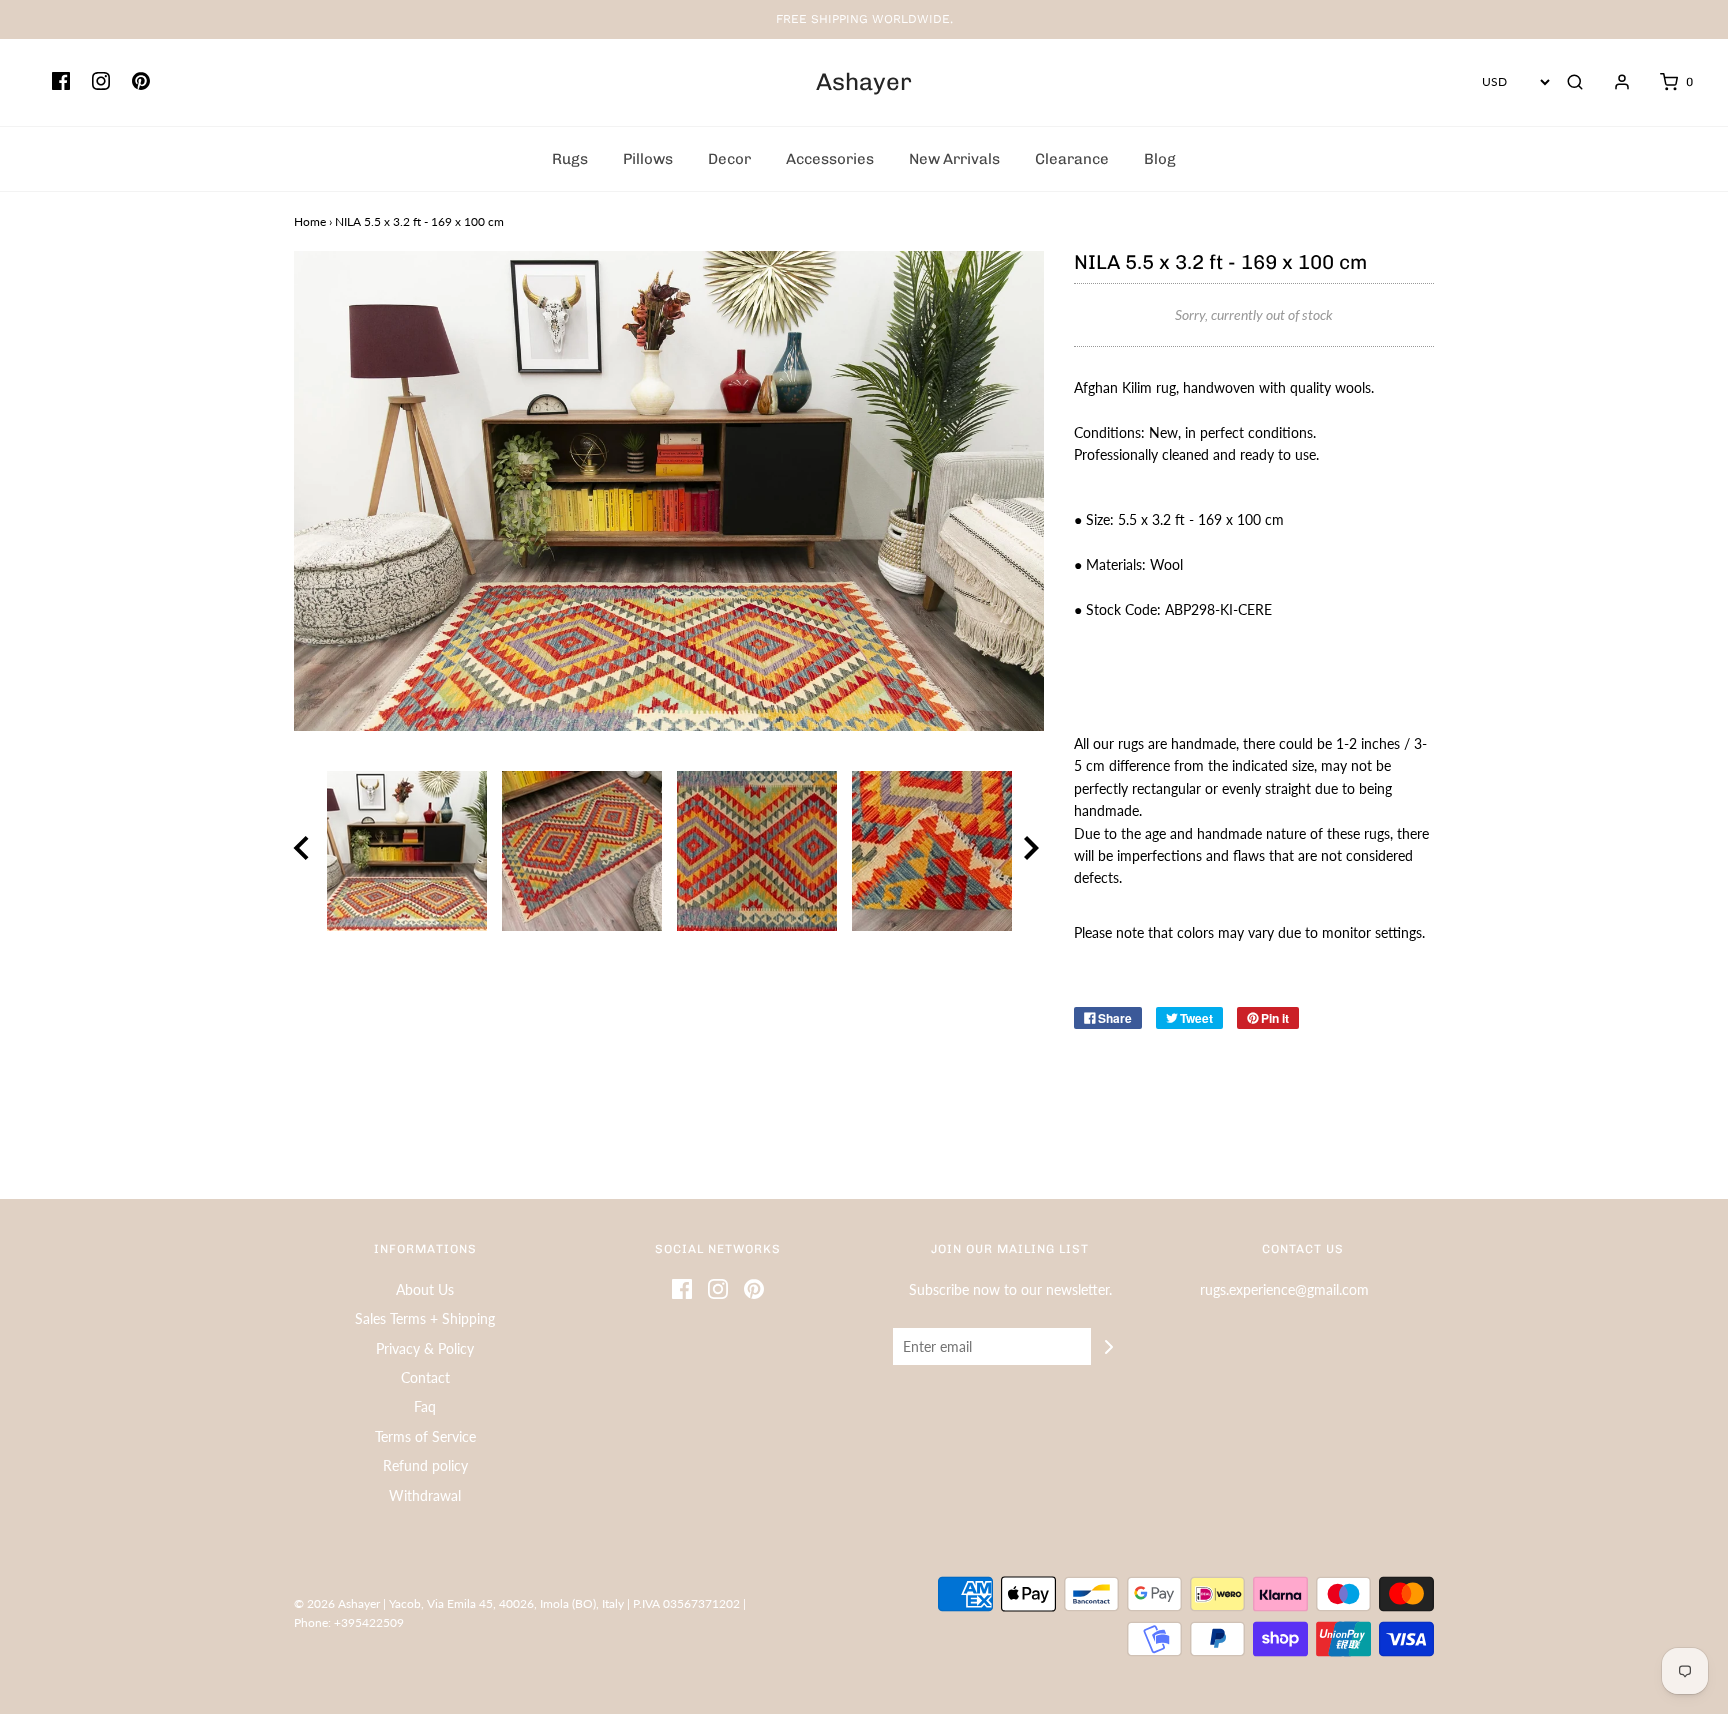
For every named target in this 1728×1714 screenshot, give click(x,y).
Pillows (648, 159)
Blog (1160, 159)
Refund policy (425, 1465)
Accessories (830, 159)
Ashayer (864, 82)
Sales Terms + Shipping (425, 1318)
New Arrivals (954, 159)
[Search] (1575, 82)
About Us (425, 1289)
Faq (425, 1406)
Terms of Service (425, 1436)
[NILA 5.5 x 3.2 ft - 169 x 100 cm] (406, 851)
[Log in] (1612, 82)
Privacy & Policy (425, 1348)
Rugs (570, 159)
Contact (425, 1377)
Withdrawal (425, 1495)
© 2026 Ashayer (337, 1603)
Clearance (1072, 159)
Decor (729, 159)
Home (310, 221)
